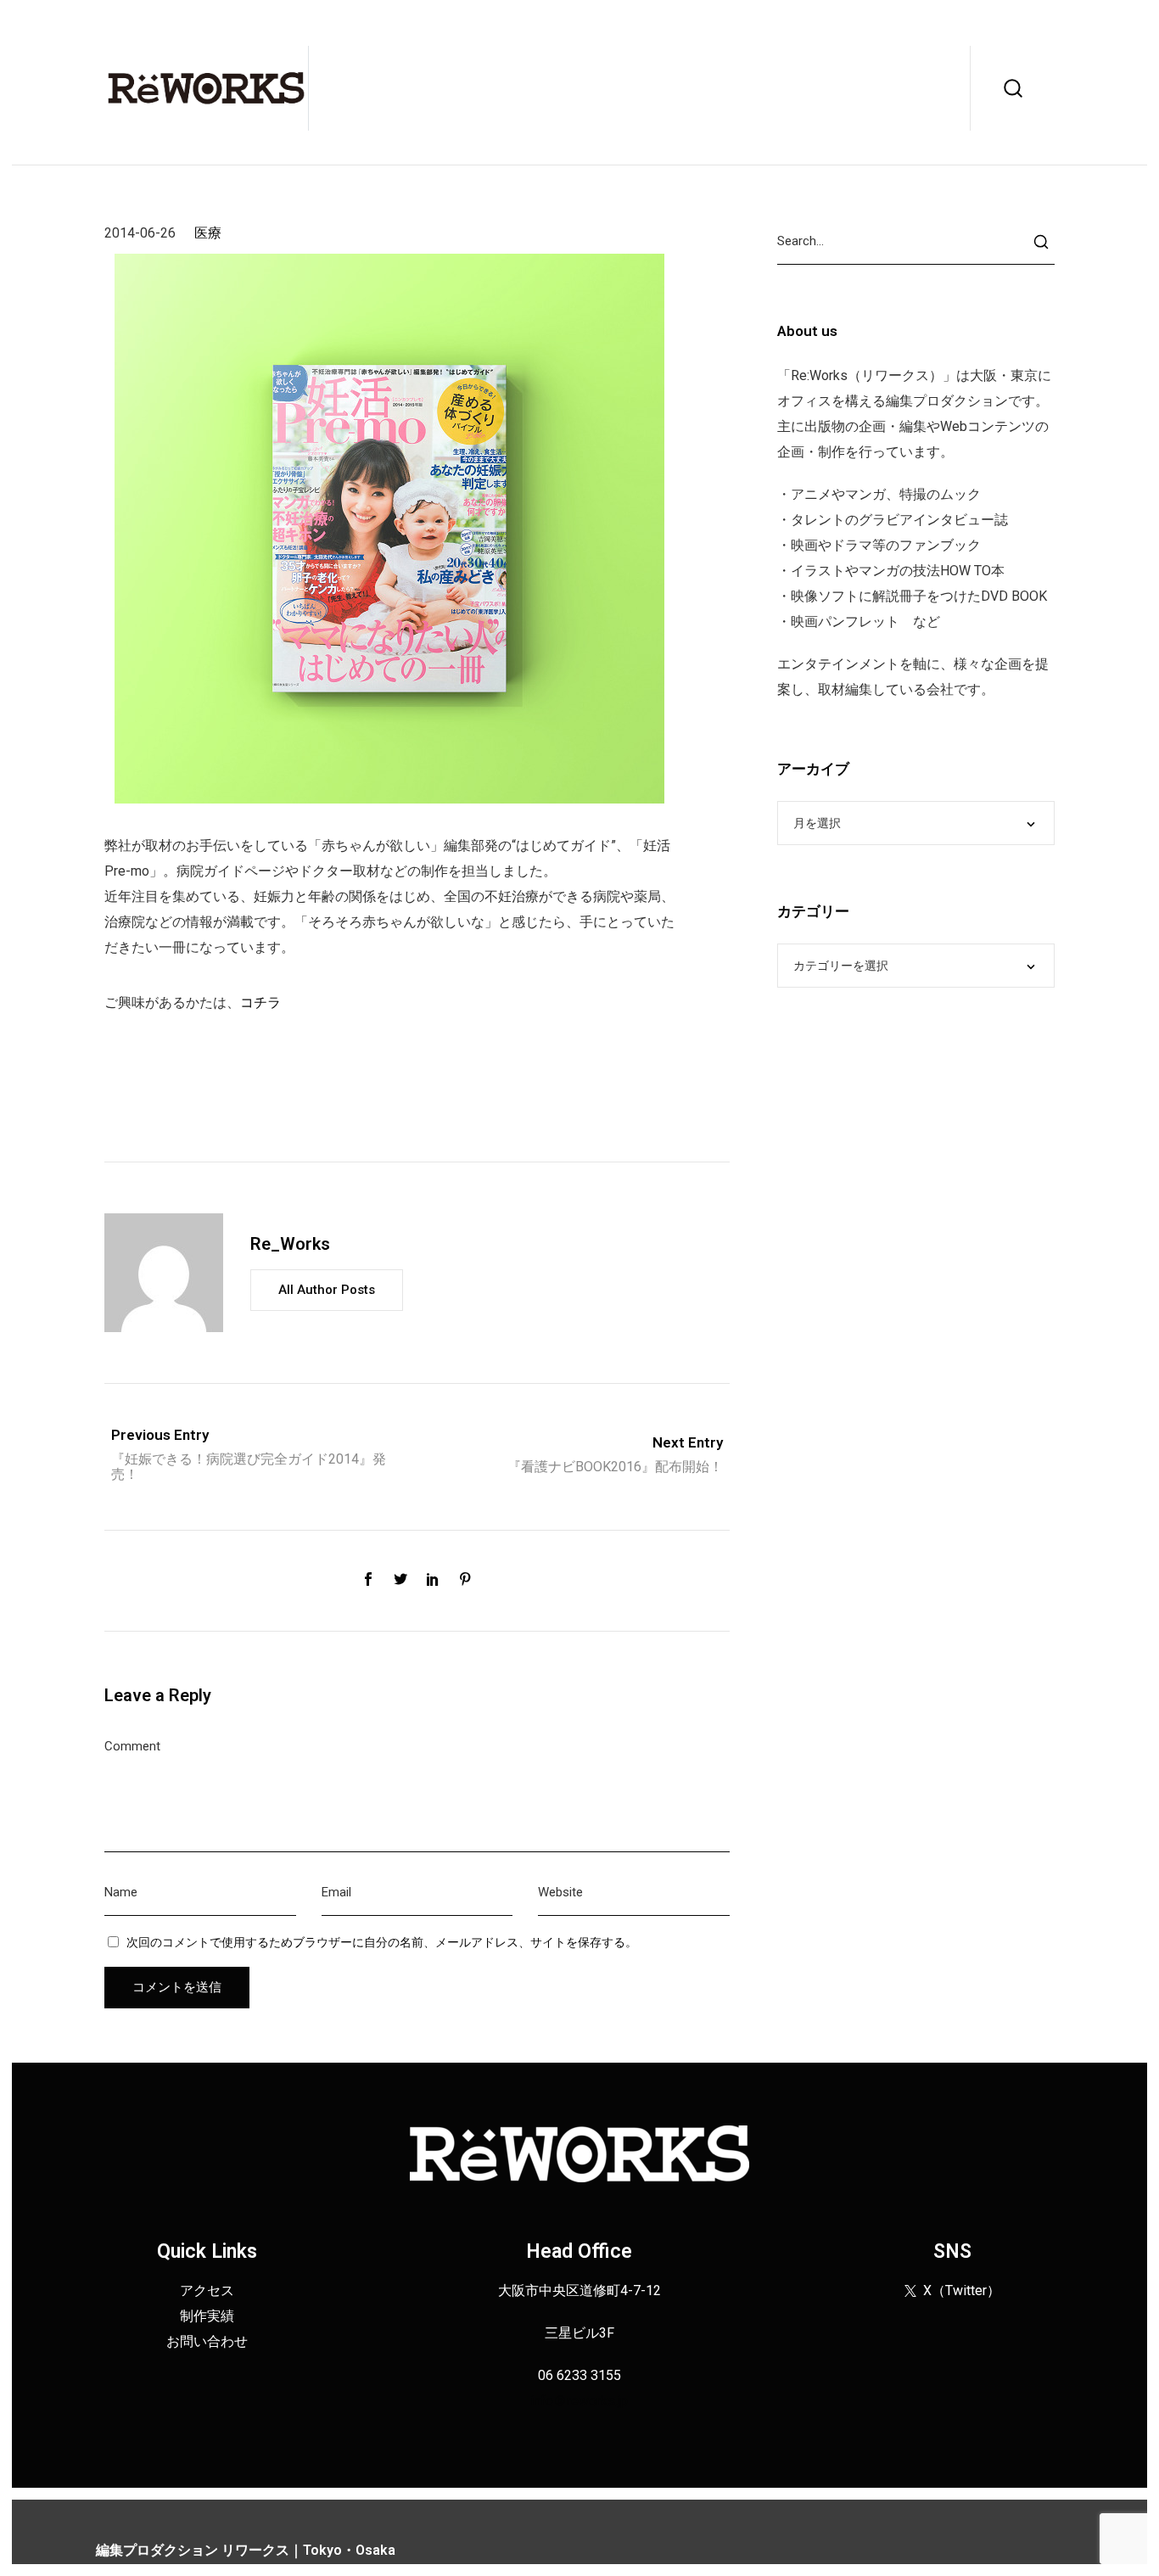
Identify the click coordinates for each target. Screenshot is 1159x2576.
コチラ (260, 1002)
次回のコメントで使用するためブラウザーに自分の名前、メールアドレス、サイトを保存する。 (382, 1942)
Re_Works (290, 1244)
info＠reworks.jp (579, 2401)
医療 (208, 233)
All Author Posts (327, 1290)
